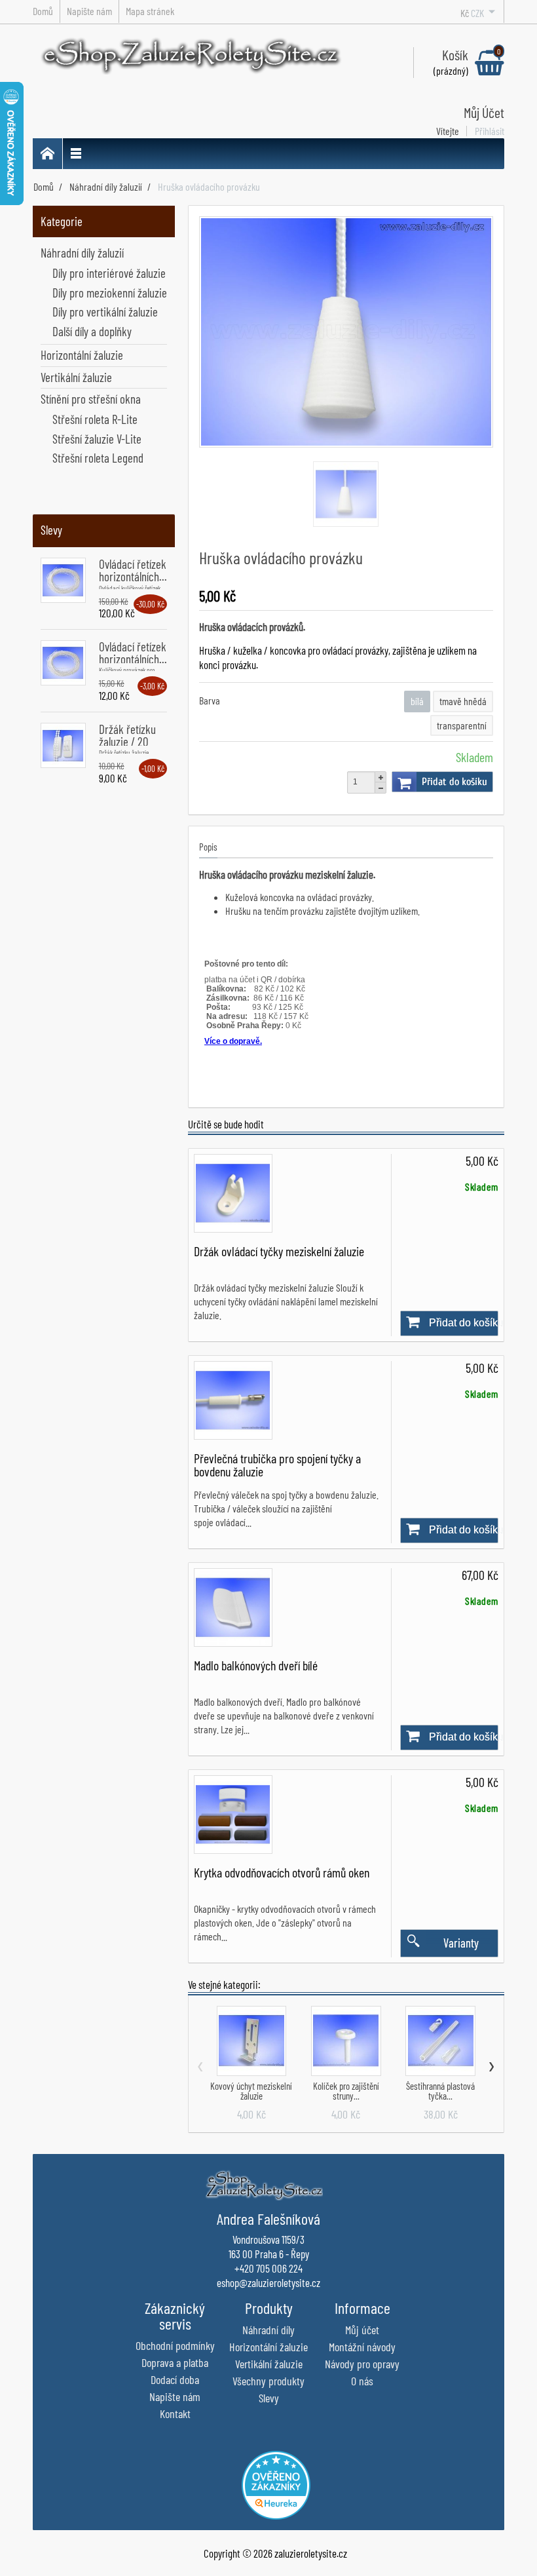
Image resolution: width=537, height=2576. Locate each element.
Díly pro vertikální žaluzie (105, 312)
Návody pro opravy (362, 2364)
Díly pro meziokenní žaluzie (110, 293)
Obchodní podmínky (175, 2345)
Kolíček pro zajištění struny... (346, 2091)
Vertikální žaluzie (76, 377)
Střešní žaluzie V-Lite (97, 439)
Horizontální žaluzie (82, 355)
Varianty (461, 1943)
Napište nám (175, 2396)
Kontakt (175, 2413)
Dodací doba (175, 2379)
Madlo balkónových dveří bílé (256, 1665)
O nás (362, 2381)
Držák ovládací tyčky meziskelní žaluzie (279, 1251)
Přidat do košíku (454, 782)
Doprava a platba (175, 2362)
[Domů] (48, 154)
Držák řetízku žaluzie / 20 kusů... (127, 741)
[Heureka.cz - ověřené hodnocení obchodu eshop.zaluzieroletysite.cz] (276, 2483)
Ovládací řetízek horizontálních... (133, 570)
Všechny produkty (268, 2381)
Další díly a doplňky (92, 331)
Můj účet (362, 2330)
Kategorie (62, 221)
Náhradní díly (268, 2330)
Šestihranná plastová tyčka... (440, 2091)
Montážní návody (362, 2347)
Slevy (51, 530)
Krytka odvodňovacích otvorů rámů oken (282, 1872)
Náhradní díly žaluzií (82, 253)
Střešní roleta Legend (98, 458)
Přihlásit (490, 131)
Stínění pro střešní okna (91, 399)
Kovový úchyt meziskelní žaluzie (251, 2091)
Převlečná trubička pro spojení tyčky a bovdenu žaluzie (277, 1465)
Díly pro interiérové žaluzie (109, 273)
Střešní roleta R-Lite (95, 419)
